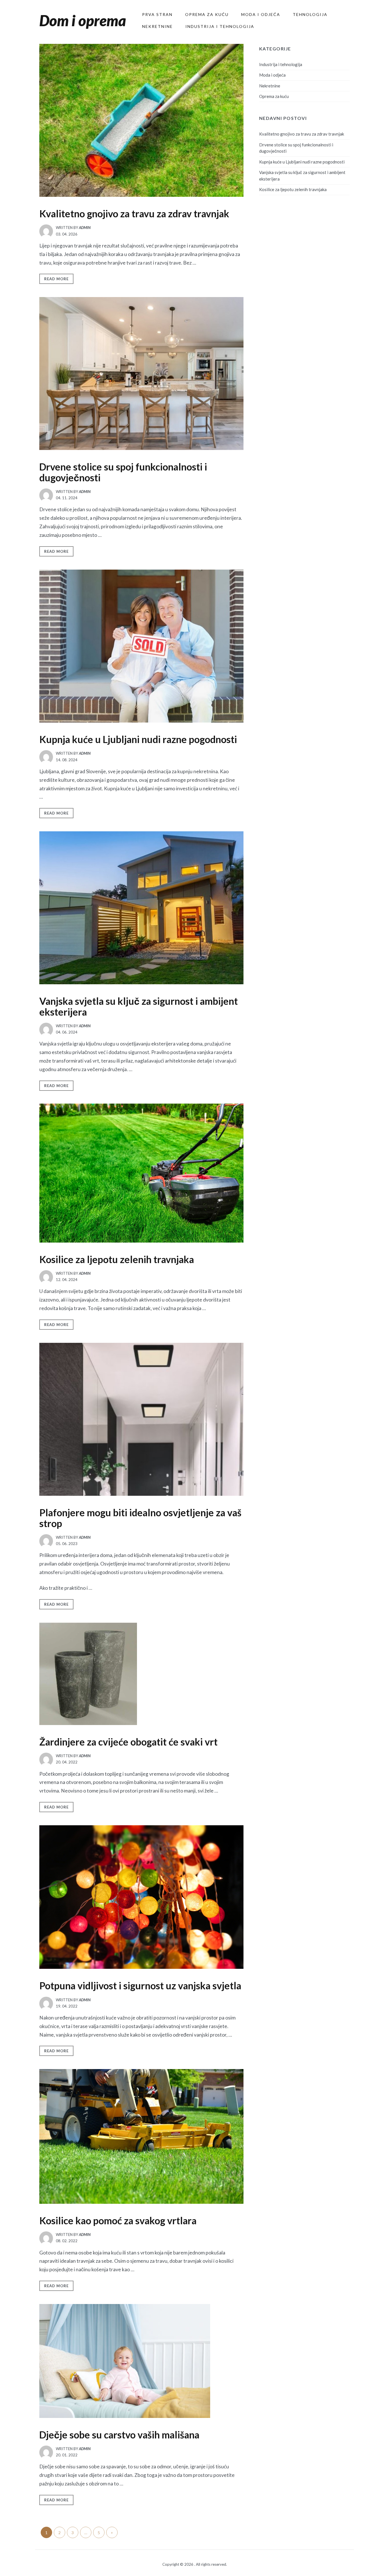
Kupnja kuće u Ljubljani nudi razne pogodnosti (138, 739)
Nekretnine (157, 26)
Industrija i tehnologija (220, 26)
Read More (56, 279)
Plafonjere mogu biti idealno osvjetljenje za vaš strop (140, 1518)
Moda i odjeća (261, 14)
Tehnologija (310, 14)
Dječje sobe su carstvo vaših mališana (119, 2435)
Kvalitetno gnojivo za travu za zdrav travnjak (134, 213)
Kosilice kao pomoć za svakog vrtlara (118, 2220)
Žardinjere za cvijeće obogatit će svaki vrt (128, 1742)
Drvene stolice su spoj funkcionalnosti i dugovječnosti (123, 472)
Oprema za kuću (207, 14)
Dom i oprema (83, 21)
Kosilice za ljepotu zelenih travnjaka (117, 1259)
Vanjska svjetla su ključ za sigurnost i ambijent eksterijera (139, 1006)
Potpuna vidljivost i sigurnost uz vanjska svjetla (140, 1985)
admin (85, 228)
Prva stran (157, 14)
